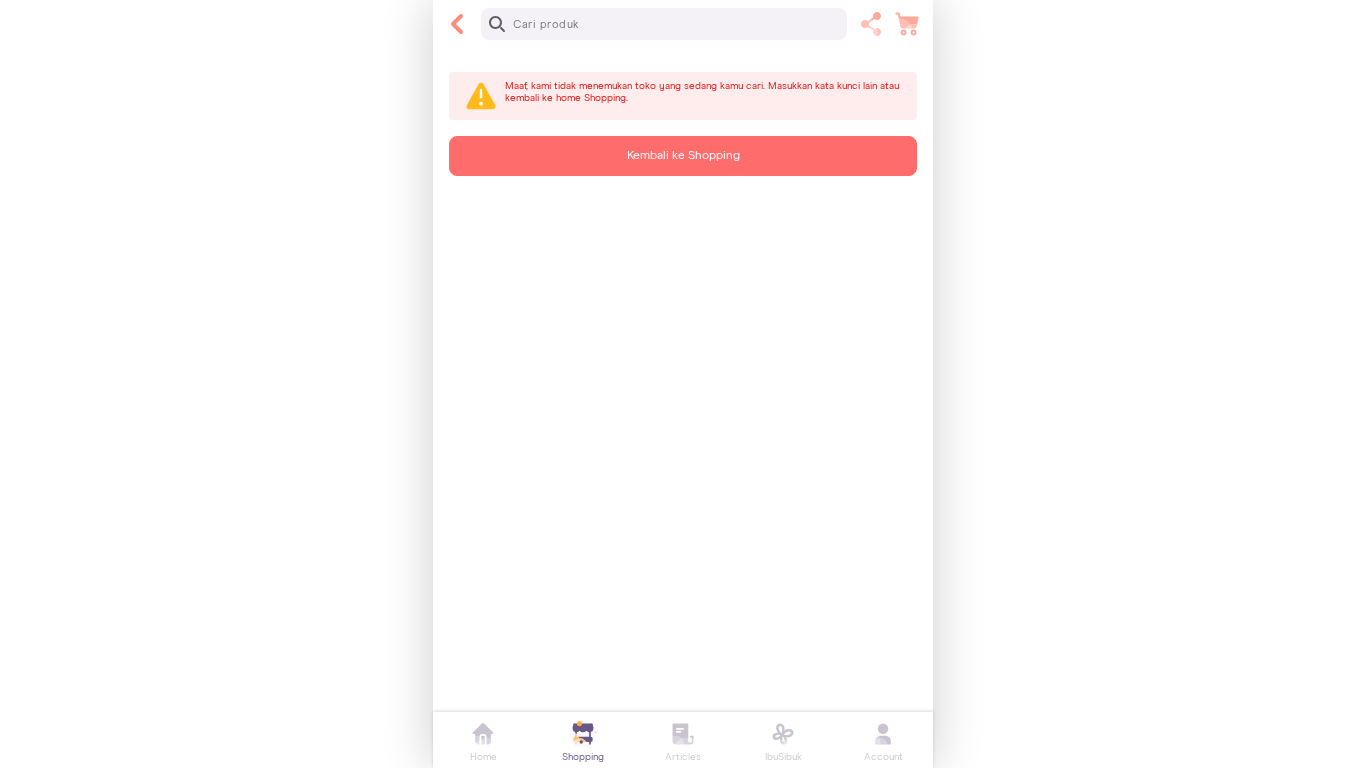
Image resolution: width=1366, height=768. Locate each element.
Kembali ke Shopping (683, 156)
